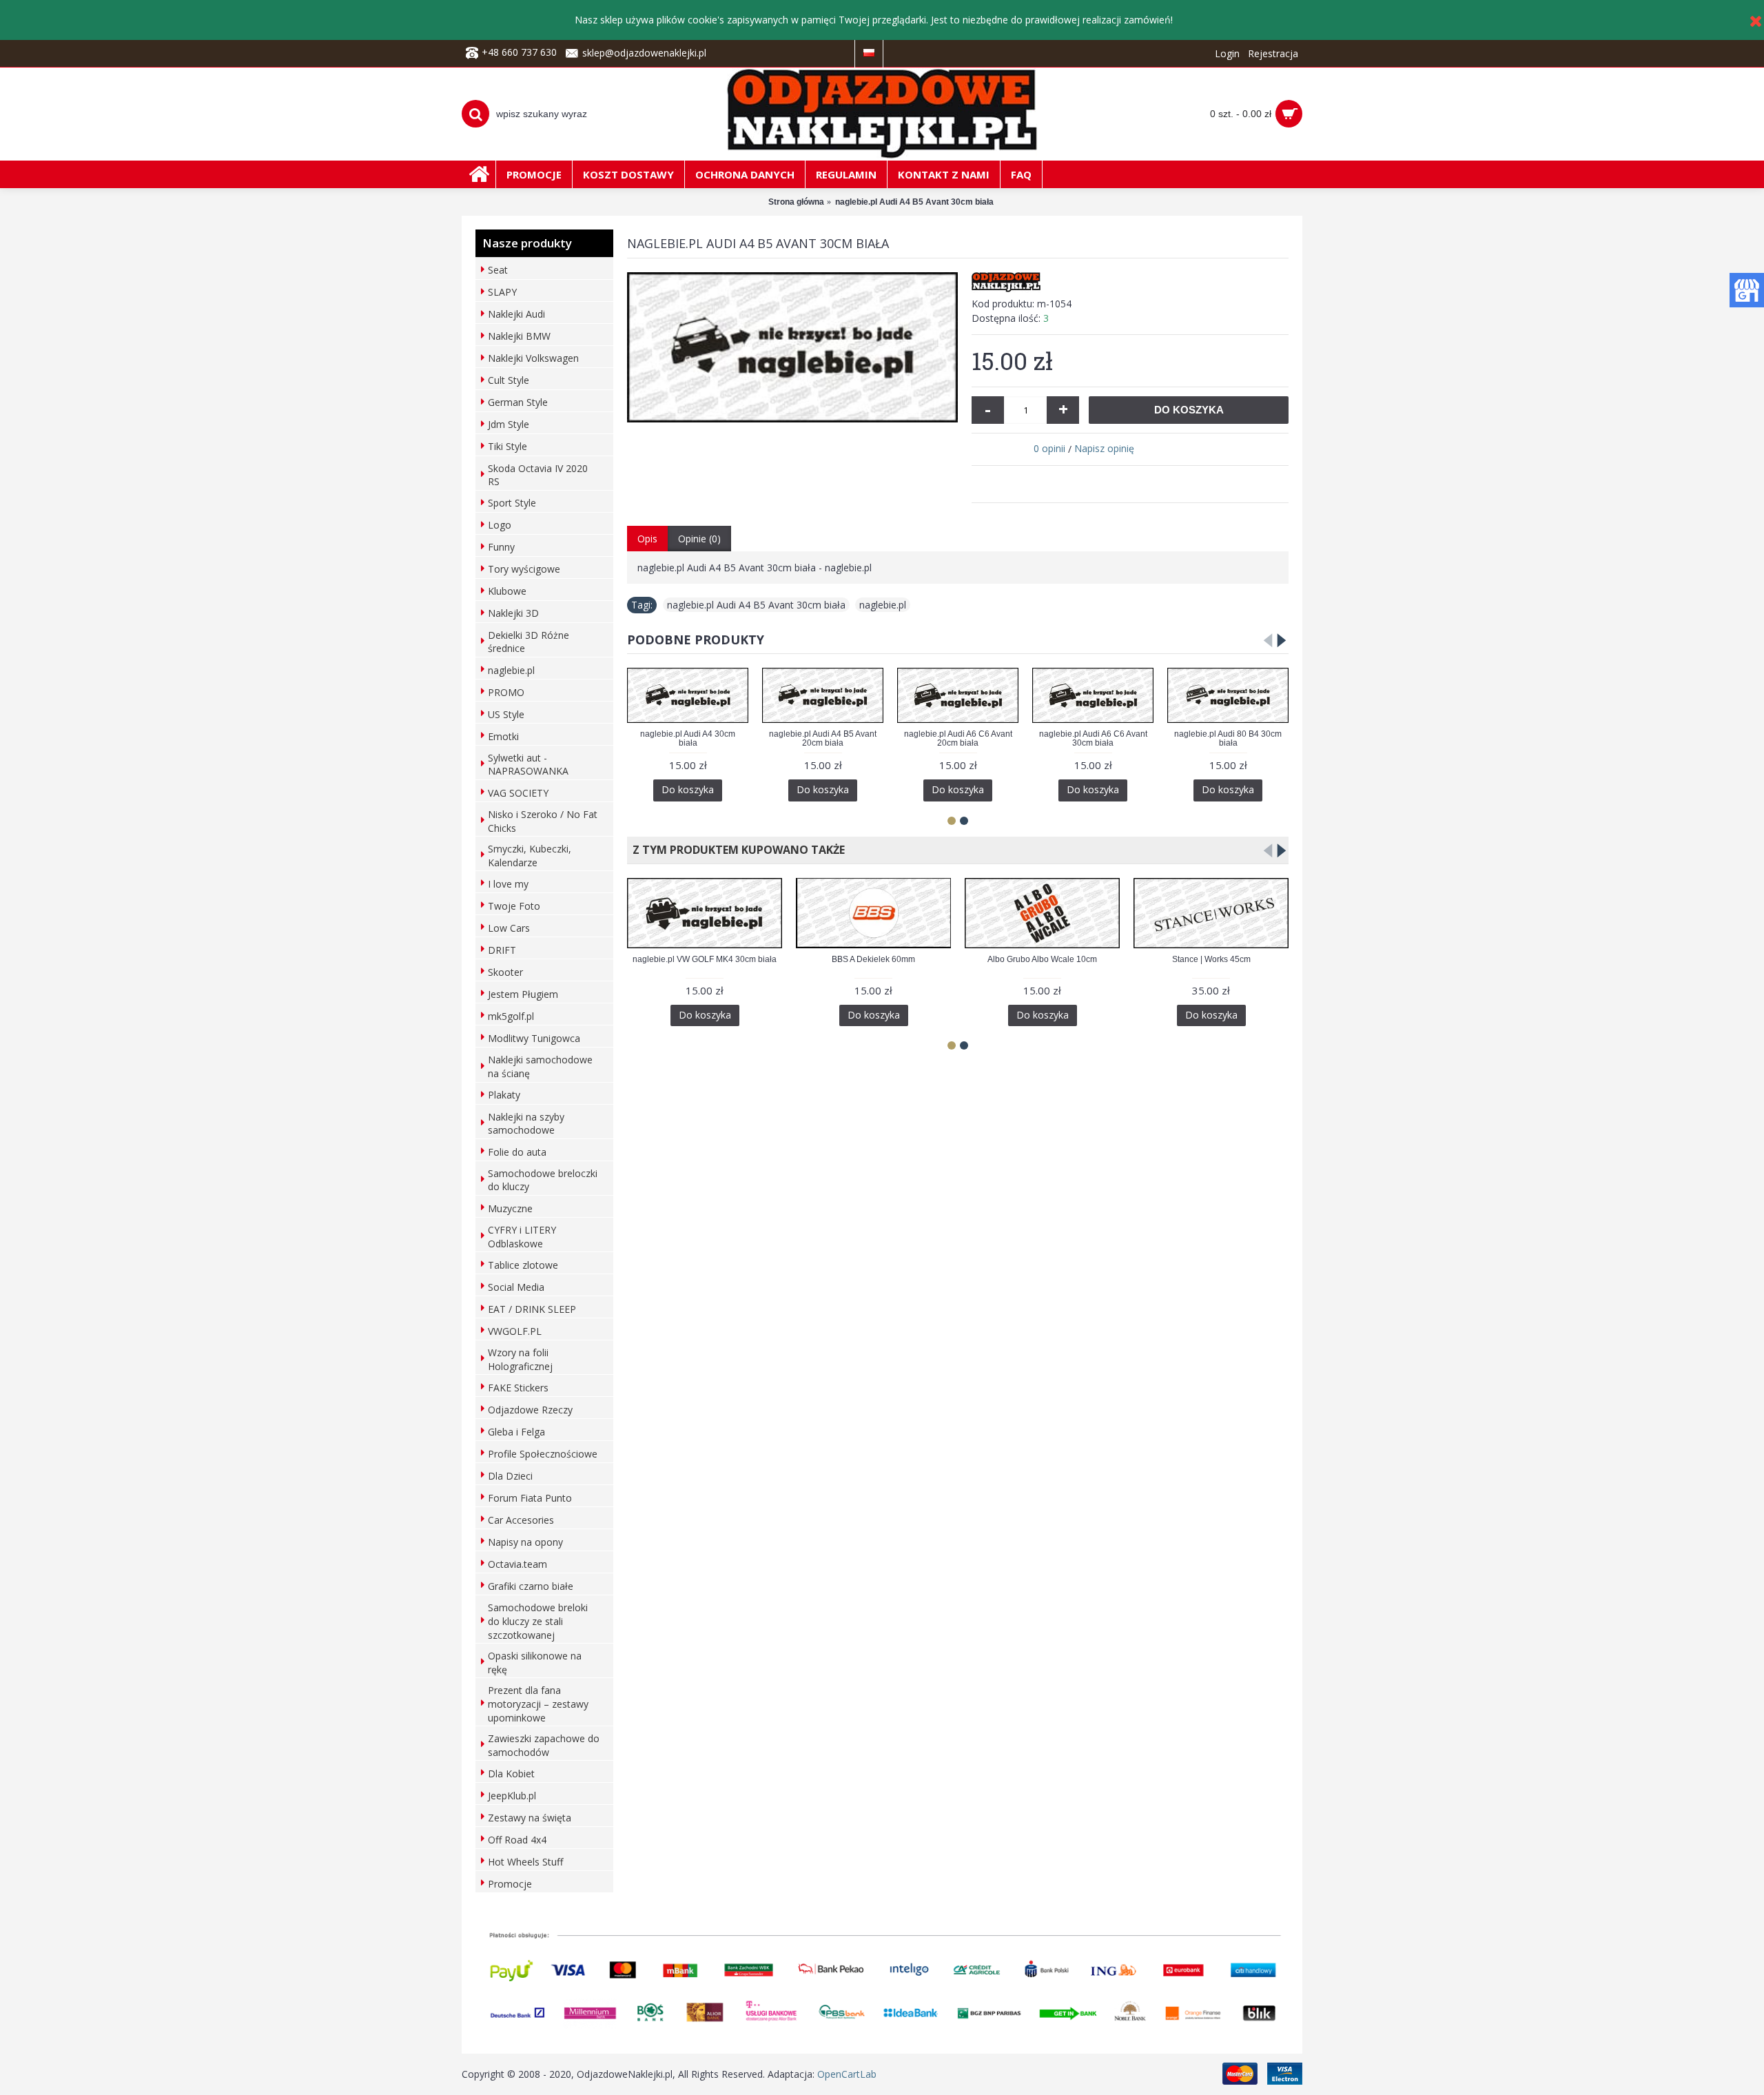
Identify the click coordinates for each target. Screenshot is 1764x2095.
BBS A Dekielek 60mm (873, 959)
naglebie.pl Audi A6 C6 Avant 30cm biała (1093, 738)
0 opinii (1049, 448)
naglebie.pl (883, 605)
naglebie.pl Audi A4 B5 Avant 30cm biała (756, 605)
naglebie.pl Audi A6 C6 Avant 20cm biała (958, 738)
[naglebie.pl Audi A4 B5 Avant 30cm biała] (792, 347)
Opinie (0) (699, 539)
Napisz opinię (1104, 448)
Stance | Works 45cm (1211, 959)
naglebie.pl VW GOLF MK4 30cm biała (705, 959)
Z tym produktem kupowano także (736, 850)
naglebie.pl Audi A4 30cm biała (688, 738)
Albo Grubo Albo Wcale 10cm (1042, 959)
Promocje (510, 1884)
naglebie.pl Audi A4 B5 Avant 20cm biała (823, 738)
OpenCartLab (847, 2074)
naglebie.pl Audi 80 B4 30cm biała (1228, 738)
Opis (647, 539)
